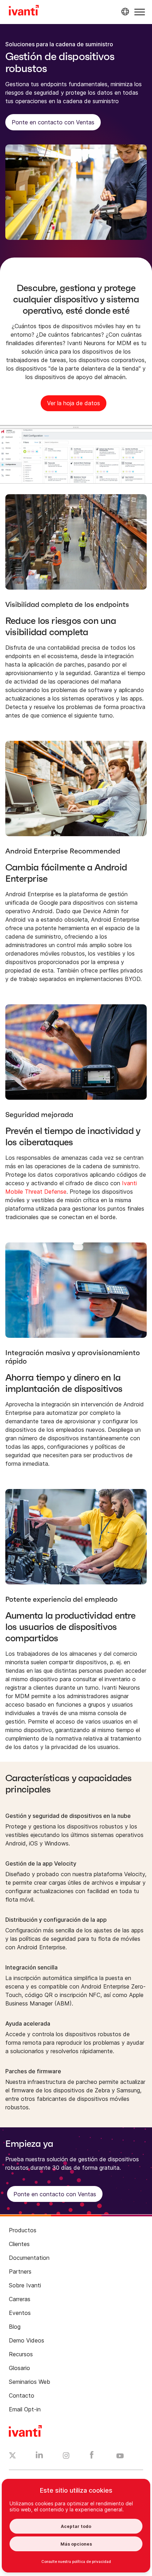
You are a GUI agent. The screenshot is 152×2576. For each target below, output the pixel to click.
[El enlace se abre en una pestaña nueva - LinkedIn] (39, 2457)
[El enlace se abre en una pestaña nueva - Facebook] (92, 2457)
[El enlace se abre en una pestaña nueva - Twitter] (13, 2456)
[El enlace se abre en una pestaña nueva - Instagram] (66, 2457)
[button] (140, 12)
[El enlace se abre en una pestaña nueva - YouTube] (120, 2456)
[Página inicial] (24, 11)
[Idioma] (124, 12)
